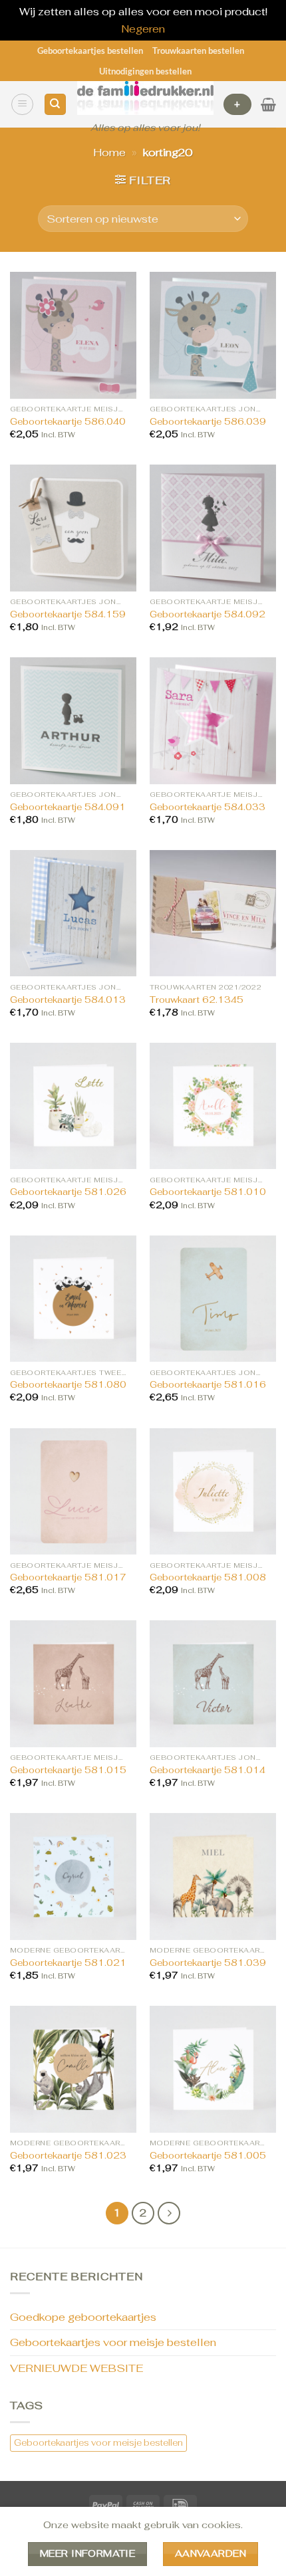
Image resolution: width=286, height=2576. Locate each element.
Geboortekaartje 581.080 (68, 1385)
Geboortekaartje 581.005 (208, 2156)
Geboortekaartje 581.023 (68, 2156)
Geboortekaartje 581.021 (68, 1963)
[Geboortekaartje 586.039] (213, 335)
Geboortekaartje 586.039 (208, 422)
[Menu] (22, 104)
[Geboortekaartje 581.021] (73, 1876)
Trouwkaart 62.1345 (197, 1000)
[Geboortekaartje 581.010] (213, 1106)
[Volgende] (169, 2213)
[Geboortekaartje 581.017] (73, 1491)
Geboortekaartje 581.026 (68, 1192)
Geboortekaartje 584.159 (68, 614)
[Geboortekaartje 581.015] (73, 1683)
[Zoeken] (55, 105)
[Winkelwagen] (268, 104)
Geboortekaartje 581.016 (208, 1385)
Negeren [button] (143, 29)
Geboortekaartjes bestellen (90, 51)
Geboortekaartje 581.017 (68, 1577)
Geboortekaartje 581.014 (208, 1770)
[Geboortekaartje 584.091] (73, 720)
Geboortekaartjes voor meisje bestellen (113, 2342)
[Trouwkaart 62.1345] (213, 913)
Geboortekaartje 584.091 (68, 807)
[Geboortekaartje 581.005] (213, 2069)
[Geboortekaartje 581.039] (213, 1876)
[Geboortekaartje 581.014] (213, 1683)
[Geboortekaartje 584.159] (73, 528)
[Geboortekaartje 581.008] (213, 1491)
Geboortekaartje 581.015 (68, 1770)
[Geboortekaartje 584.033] (213, 720)
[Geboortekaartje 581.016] (213, 1299)
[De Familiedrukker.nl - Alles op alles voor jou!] (145, 98)
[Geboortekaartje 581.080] (73, 1299)
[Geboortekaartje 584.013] (73, 913)
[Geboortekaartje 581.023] (73, 2069)
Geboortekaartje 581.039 (208, 1963)
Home (109, 153)
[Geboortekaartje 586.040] (73, 335)
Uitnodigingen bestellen (145, 71)
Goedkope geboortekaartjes (83, 2317)
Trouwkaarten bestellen (198, 51)
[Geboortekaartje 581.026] (73, 1106)
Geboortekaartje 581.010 (208, 1192)
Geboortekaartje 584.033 (208, 807)
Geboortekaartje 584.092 (208, 614)
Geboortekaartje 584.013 (68, 1000)
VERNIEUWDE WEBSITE (76, 2368)
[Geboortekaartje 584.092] (213, 528)
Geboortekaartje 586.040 (68, 422)
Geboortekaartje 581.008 (208, 1577)
